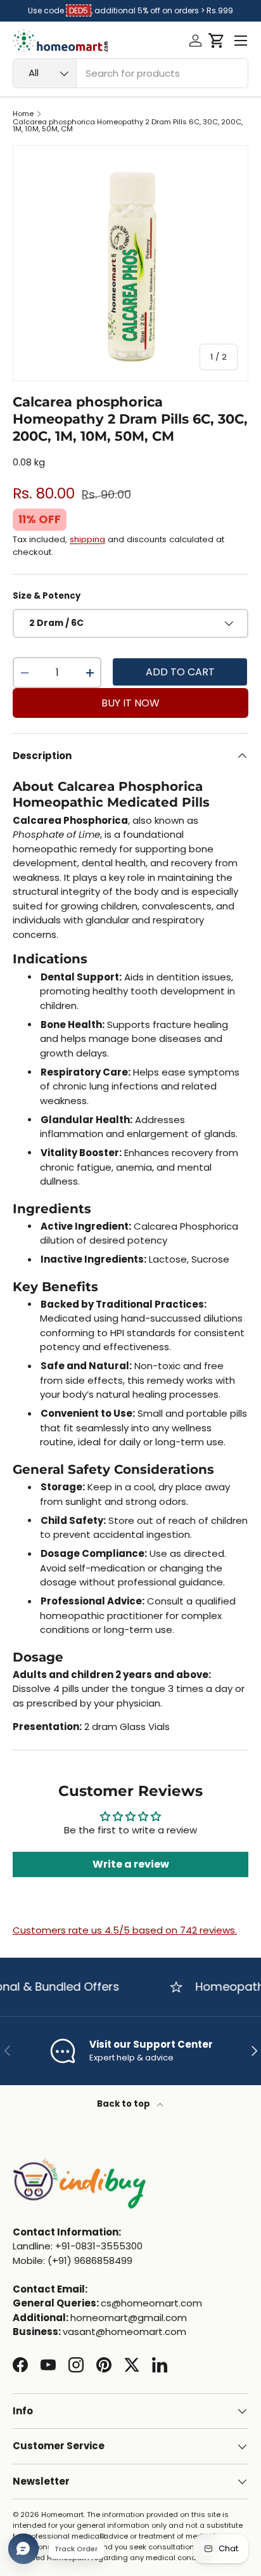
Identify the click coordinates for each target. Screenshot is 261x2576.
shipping (87, 539)
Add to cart (180, 672)
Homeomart (62, 2514)
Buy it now (130, 703)
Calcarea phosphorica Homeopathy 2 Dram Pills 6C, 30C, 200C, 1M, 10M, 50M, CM (128, 126)
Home (23, 114)
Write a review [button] (131, 1864)
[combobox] (130, 73)
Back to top (124, 2104)
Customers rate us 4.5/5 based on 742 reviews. (125, 1930)
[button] (216, 41)
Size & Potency (47, 596)
